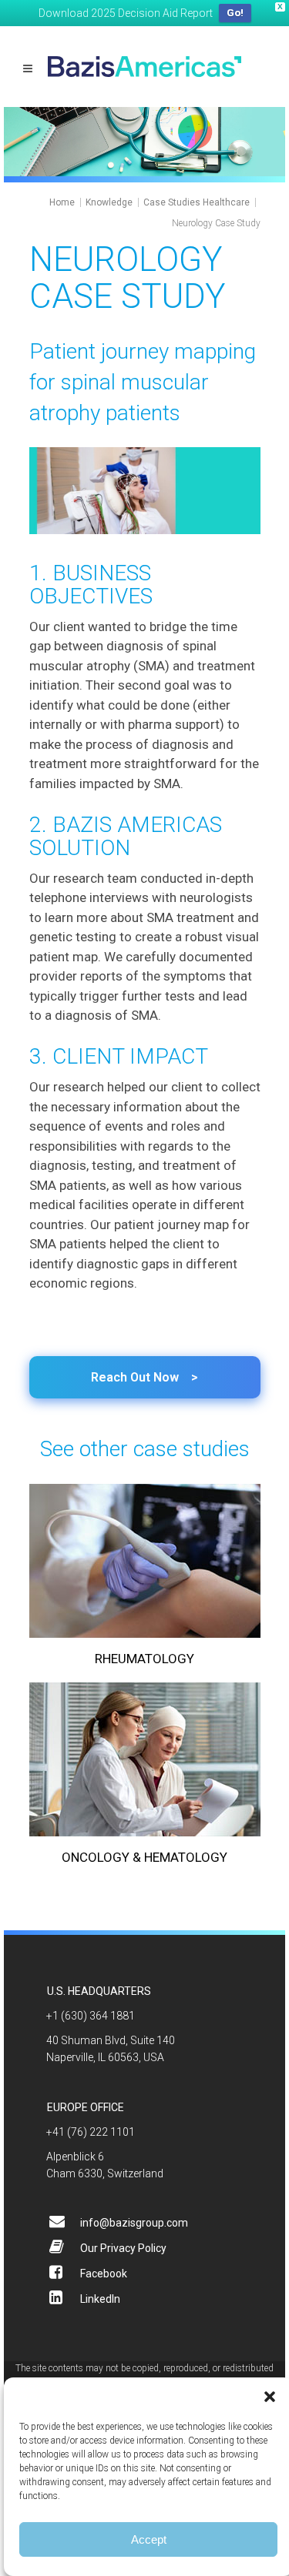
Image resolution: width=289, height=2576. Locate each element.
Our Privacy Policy (123, 2248)
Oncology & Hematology (144, 1857)
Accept (149, 2539)
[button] (270, 2397)
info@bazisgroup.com (134, 2223)
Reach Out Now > (144, 1377)
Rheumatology (144, 1659)
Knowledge (109, 202)
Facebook (104, 2274)
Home (62, 202)
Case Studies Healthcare (197, 202)
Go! (235, 13)
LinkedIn (100, 2299)
